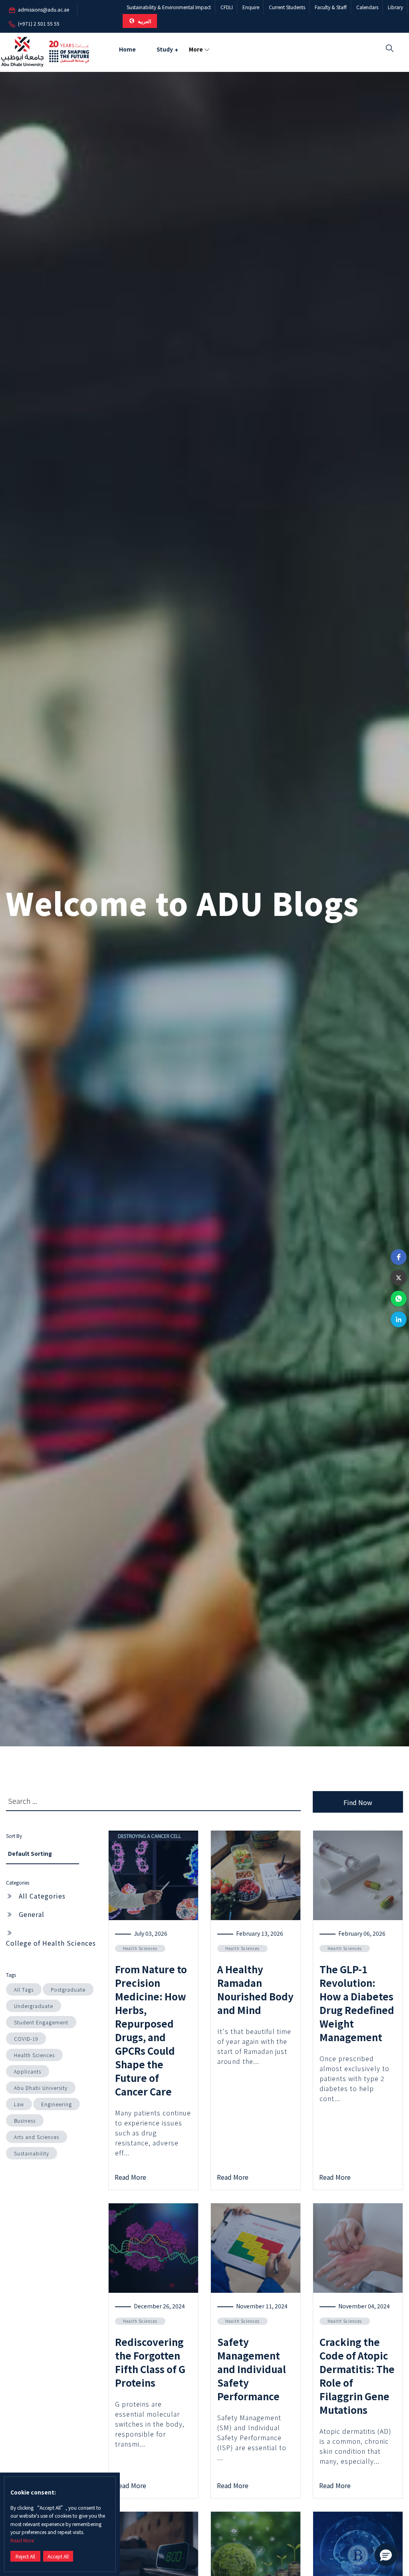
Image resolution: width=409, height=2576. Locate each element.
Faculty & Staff (331, 7)
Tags (11, 1975)
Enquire (251, 7)
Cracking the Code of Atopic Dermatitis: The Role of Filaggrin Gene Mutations (357, 2376)
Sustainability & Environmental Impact (169, 7)
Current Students (287, 7)
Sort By (14, 1836)
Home (127, 49)
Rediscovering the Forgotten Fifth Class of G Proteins (150, 2362)
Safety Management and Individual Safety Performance (252, 2369)
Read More (22, 2540)
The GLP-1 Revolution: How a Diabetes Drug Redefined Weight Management (357, 2003)
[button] (399, 1257)
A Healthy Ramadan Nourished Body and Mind (255, 1989)
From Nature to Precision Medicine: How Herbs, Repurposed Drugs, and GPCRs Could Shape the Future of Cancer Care (151, 2030)
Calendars (367, 7)
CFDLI (227, 7)
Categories (18, 1882)
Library (395, 7)
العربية (144, 21)
